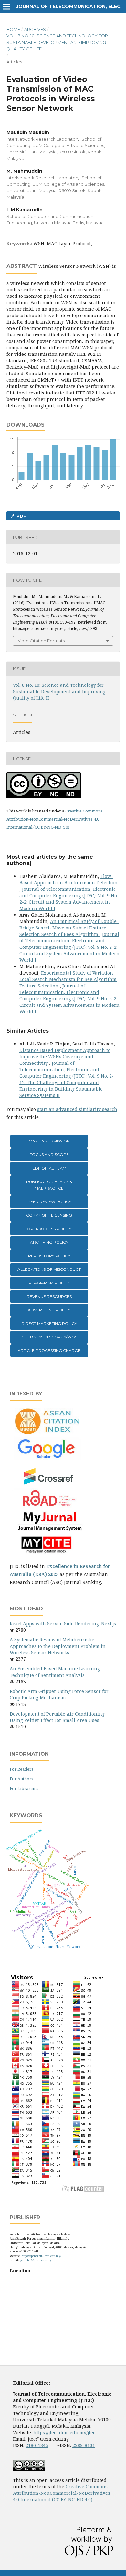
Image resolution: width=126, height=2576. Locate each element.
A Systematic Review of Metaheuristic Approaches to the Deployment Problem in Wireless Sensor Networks (58, 1646)
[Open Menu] (6, 6)
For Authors (21, 1779)
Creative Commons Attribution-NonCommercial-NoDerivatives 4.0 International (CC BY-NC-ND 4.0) (55, 819)
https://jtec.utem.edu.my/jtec (64, 2432)
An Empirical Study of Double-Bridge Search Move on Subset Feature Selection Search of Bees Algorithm (69, 928)
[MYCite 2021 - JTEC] (48, 1554)
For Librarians (24, 1788)
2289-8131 (84, 2445)
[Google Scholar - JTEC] (48, 1458)
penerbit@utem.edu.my (36, 2260)
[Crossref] (49, 1484)
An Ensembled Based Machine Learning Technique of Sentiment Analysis (55, 1672)
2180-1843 (37, 2445)
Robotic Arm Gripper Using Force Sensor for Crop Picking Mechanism (59, 1694)
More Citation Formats (41, 641)
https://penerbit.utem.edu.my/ (41, 2256)
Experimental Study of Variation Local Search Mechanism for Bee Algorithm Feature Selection (68, 979)
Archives (35, 29)
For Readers (21, 1769)
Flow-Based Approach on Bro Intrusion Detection (68, 879)
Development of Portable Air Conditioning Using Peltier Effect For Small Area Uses (57, 1717)
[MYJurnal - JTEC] (48, 1529)
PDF (21, 516)
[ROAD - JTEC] (48, 1507)
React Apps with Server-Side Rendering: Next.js (63, 1623)
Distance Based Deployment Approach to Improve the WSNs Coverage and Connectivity (65, 1057)
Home (13, 29)
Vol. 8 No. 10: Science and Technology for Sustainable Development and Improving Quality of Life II (57, 42)
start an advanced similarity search (77, 1109)
